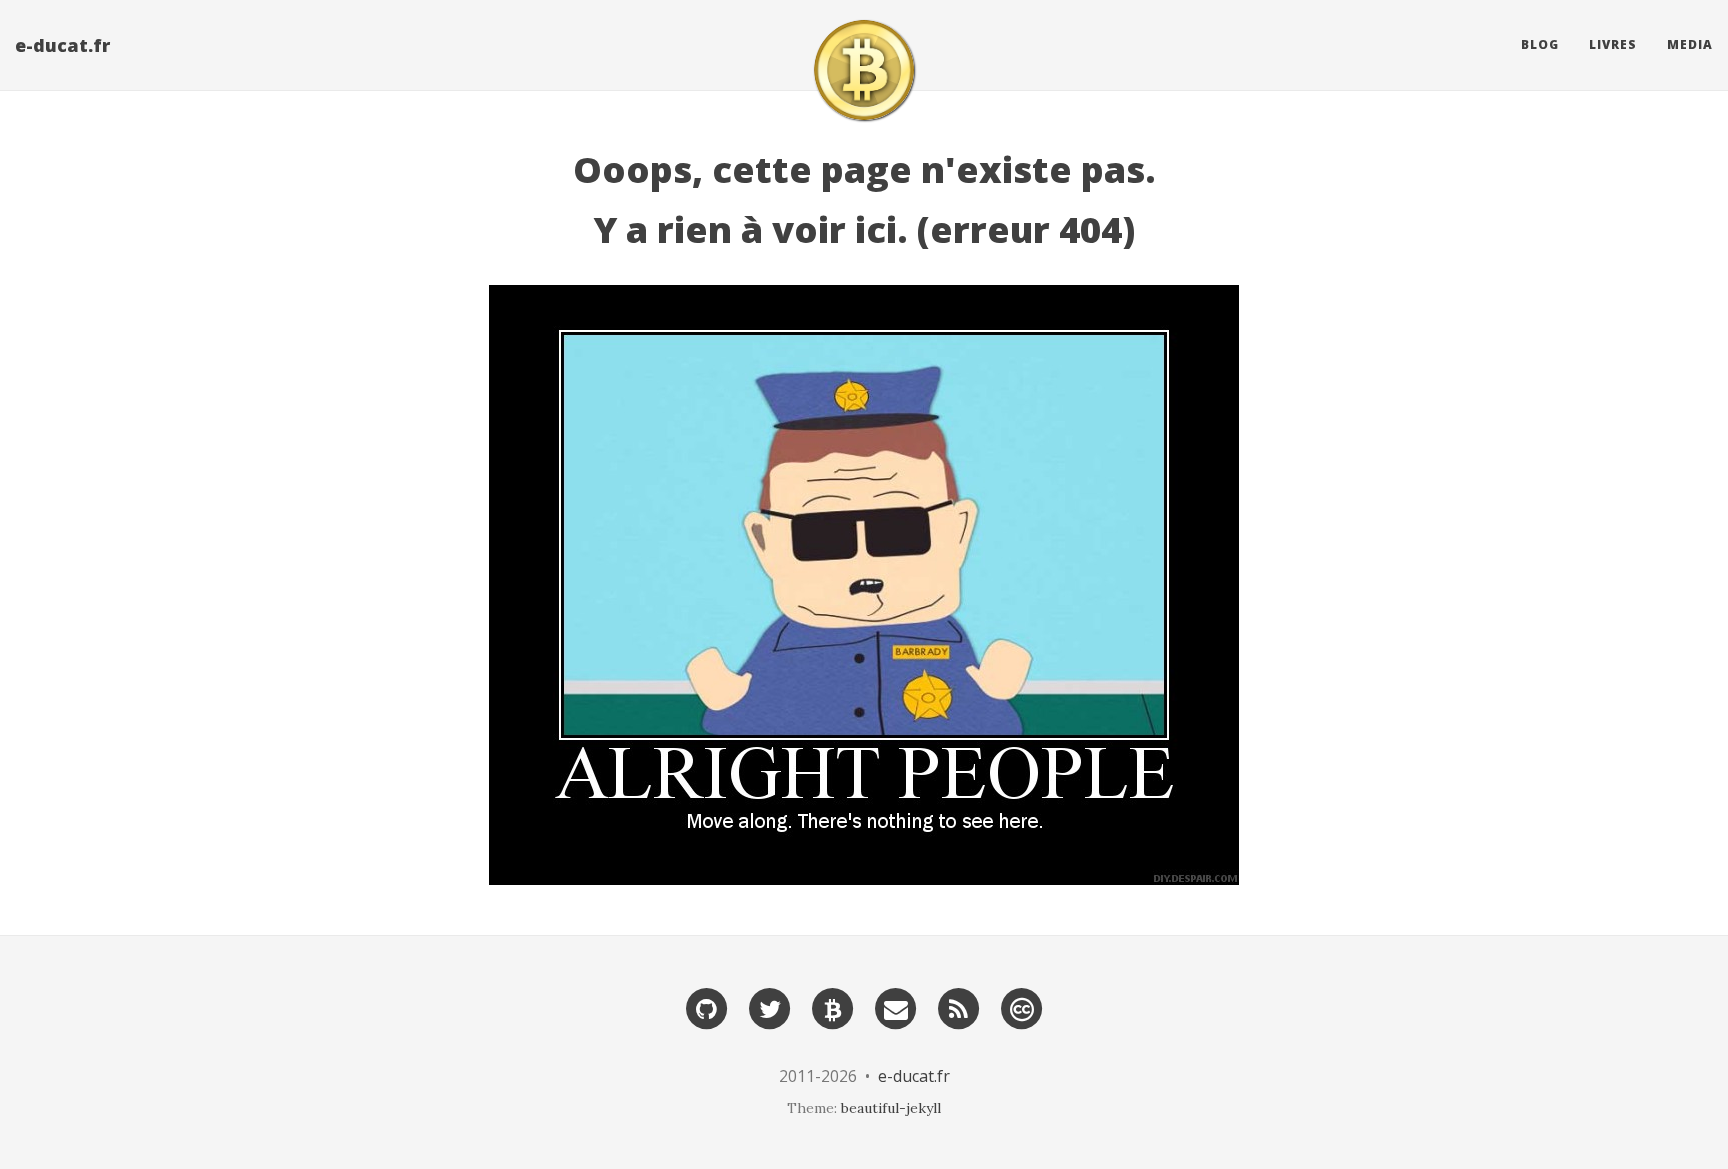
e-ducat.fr (62, 45)
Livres (1613, 44)
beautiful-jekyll (891, 1108)
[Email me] (896, 1007)
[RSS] (959, 1007)
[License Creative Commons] (1022, 1007)
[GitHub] (707, 1007)
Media (1690, 44)
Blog (1540, 44)
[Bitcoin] (833, 1007)
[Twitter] (770, 1007)
